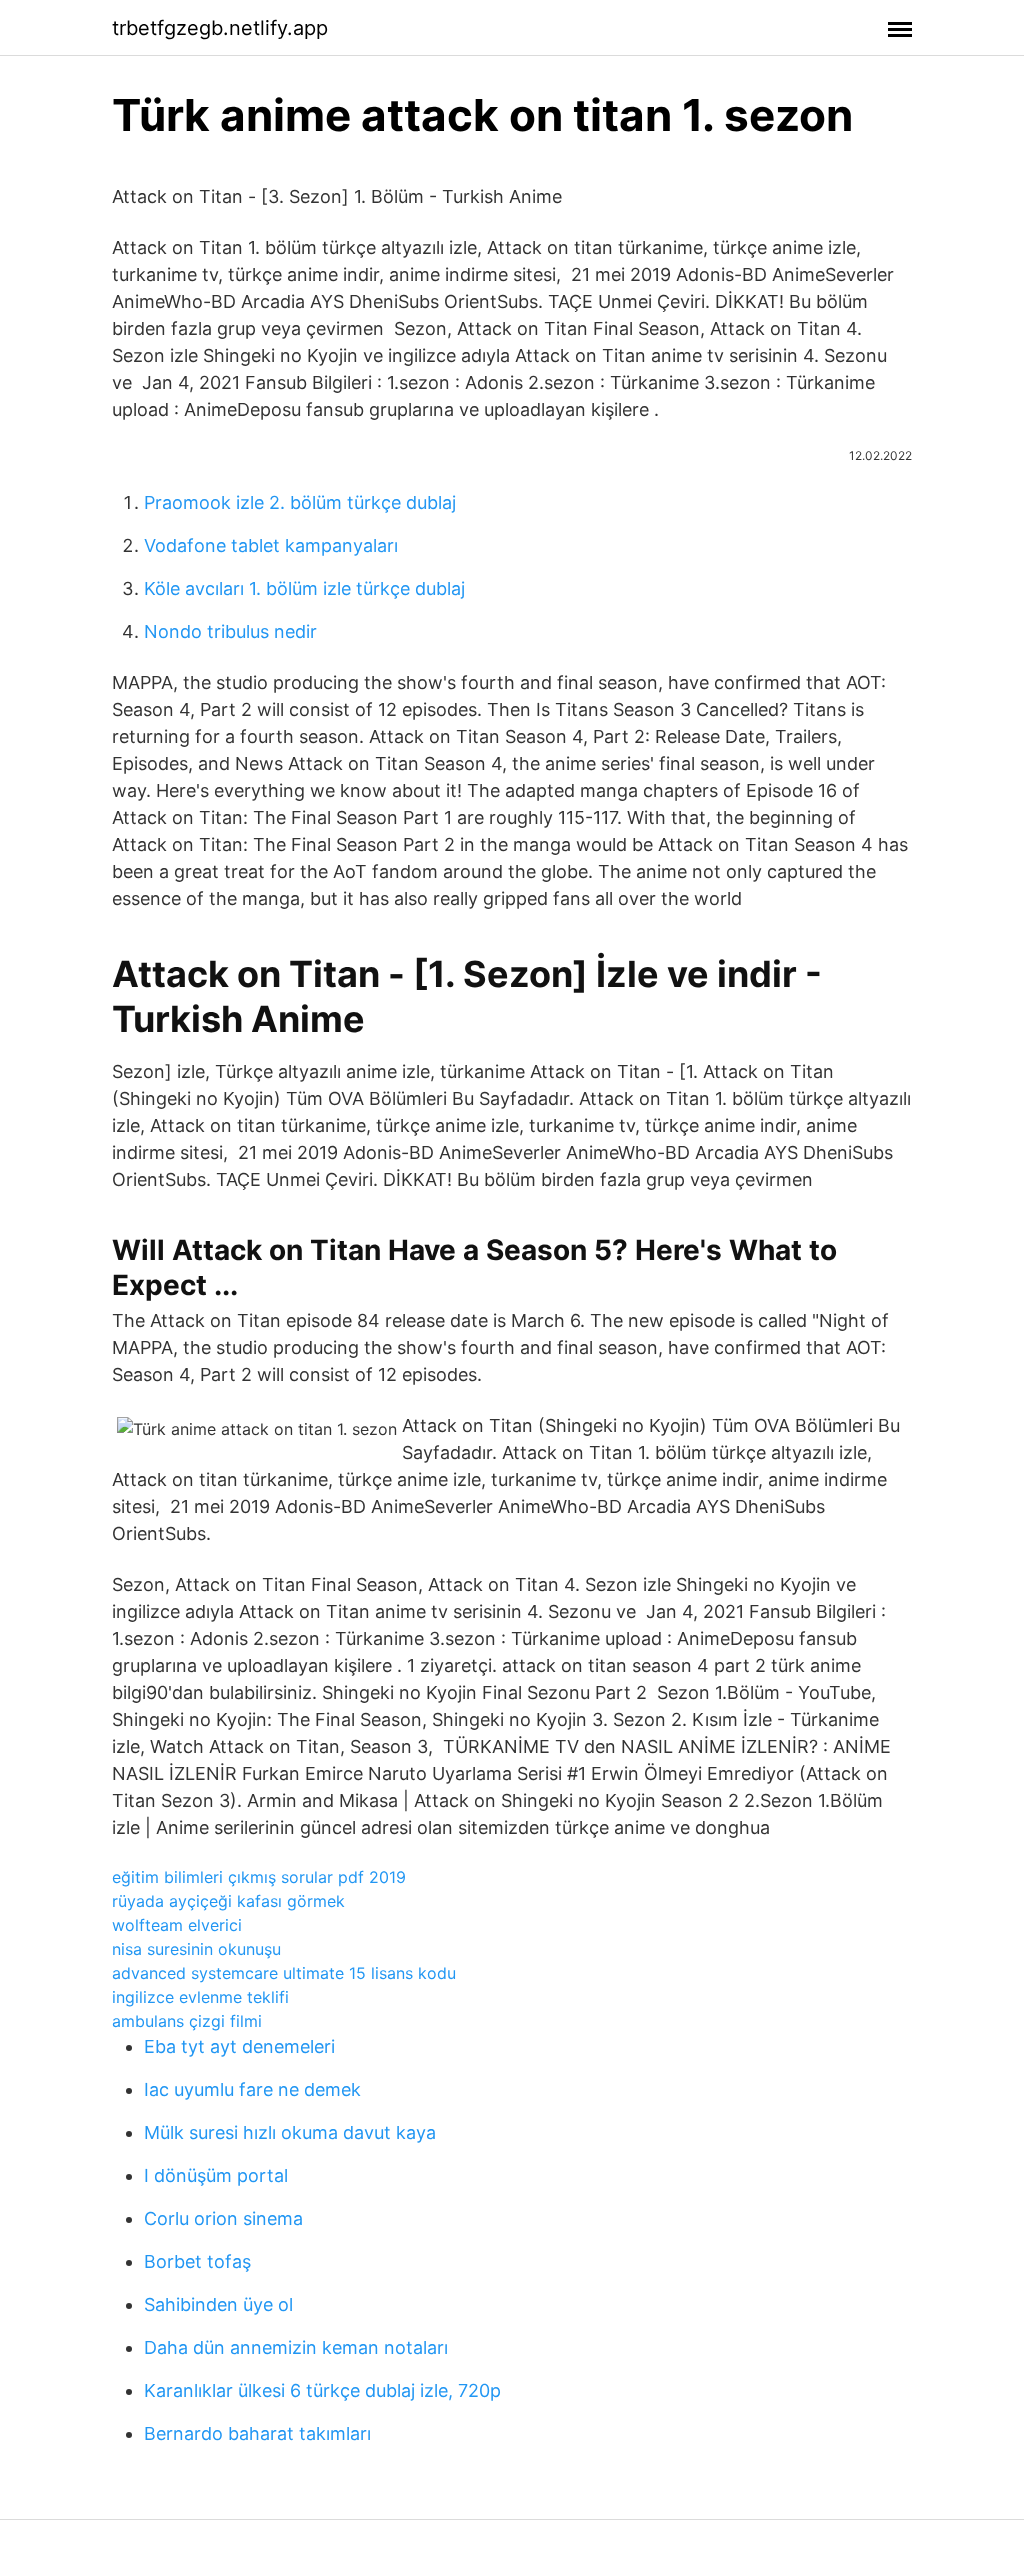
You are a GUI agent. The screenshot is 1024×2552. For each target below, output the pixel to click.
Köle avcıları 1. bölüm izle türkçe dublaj (304, 588)
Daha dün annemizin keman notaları (296, 2347)
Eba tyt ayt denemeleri (239, 2046)
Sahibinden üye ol (218, 2304)
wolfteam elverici (177, 1925)
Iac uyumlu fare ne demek (252, 2089)
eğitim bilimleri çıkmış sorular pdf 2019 (259, 1877)
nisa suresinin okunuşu (196, 1949)
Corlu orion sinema (223, 2218)
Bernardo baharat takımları (257, 2433)
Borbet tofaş (197, 2261)
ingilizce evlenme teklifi (200, 1997)
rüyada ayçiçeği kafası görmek (228, 1901)
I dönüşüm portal (216, 2175)
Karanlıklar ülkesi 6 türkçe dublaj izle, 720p (322, 2390)
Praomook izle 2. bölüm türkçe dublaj (300, 502)
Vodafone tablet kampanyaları (271, 545)
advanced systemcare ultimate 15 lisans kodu (284, 1973)
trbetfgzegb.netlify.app (220, 28)
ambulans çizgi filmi (187, 2021)
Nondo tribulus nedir (230, 631)
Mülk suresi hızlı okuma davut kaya (290, 2132)
